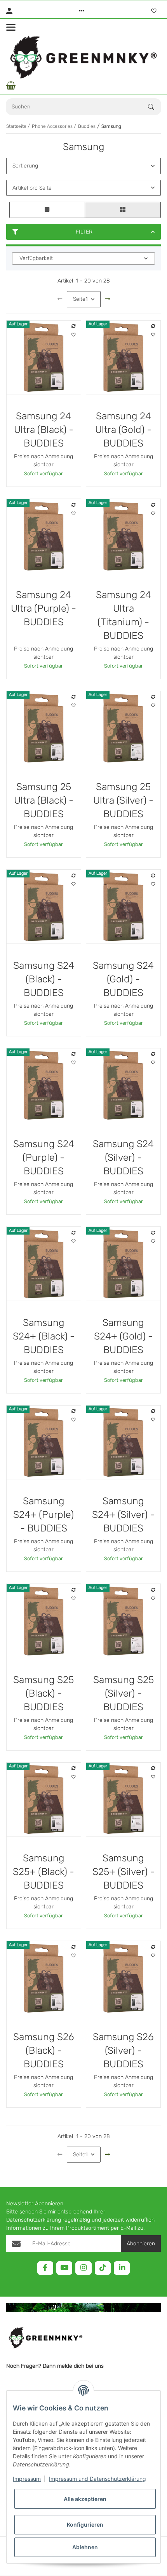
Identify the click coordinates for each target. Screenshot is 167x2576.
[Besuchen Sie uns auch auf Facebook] (45, 2268)
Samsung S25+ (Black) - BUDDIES (43, 1872)
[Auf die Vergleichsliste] (73, 326)
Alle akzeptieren (85, 2499)
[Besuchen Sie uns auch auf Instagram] (83, 2268)
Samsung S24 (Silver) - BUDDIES (123, 1157)
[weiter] (108, 299)
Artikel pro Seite (32, 188)
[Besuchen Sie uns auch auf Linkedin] (122, 2268)
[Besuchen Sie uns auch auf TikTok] (103, 2268)
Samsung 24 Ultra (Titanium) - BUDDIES (124, 615)
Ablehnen (85, 2547)
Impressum (27, 2479)
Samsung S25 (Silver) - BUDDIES (124, 1693)
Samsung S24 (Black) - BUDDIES (44, 979)
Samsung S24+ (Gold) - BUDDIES (123, 1336)
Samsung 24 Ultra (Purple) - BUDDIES (43, 608)
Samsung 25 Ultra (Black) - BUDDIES (44, 800)
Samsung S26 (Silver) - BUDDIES (123, 2050)
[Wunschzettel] (154, 11)
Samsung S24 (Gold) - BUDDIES (123, 979)
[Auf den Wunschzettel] (73, 335)
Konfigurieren (85, 2525)
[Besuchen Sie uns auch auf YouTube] (64, 2268)
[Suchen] (155, 107)
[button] (82, 11)
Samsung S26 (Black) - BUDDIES (44, 2050)
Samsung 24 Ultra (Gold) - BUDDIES (123, 430)
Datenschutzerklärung (34, 2220)
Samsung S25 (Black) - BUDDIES (43, 1693)
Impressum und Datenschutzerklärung (97, 2479)
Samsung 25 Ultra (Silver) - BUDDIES (123, 800)
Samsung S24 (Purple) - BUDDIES (44, 1157)
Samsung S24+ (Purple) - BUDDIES (43, 1515)
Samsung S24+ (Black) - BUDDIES (44, 1336)
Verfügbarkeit (36, 258)
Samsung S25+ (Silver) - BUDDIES (124, 1872)
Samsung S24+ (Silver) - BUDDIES (123, 1515)
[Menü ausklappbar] (11, 27)
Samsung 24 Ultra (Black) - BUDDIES (44, 430)
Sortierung (25, 166)
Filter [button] (84, 232)
